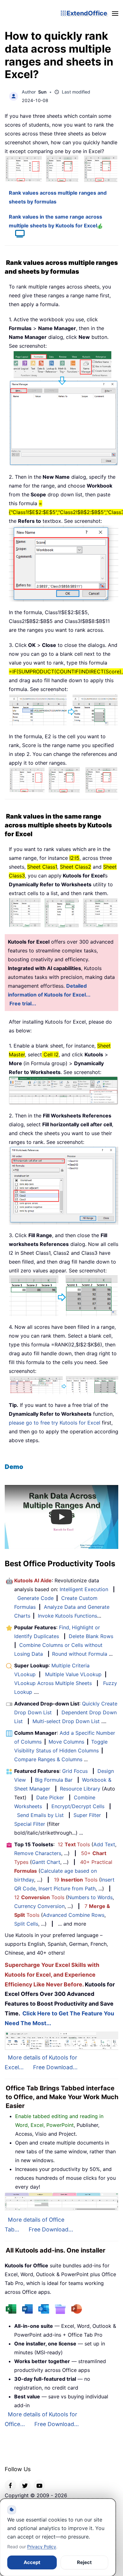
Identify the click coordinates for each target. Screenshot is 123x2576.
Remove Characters (38, 1853)
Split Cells (26, 1924)
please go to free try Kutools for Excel (55, 1423)
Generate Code (35, 1598)
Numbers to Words (90, 1897)
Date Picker (50, 1797)
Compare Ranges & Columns (48, 1759)
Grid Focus (75, 1771)
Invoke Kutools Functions (67, 1616)
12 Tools (74, 1844)
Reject (84, 2562)
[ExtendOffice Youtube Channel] (39, 2485)
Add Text (104, 1844)
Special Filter (30, 1824)
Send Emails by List (40, 1815)
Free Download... (55, 2067)
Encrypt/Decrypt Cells (78, 1806)
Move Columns (66, 1742)
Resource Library (80, 1789)
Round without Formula (80, 1654)
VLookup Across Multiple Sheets (53, 1683)
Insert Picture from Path (67, 1888)
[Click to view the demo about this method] (17, 235)
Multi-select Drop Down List (66, 1721)
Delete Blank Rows (91, 1636)
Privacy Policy (42, 2547)
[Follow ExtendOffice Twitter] (25, 2485)
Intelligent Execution (84, 1589)
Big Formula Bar (54, 1780)
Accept (32, 2562)
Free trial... (23, 1003)
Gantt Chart (46, 1862)
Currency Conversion (39, 1906)
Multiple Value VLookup (73, 1674)
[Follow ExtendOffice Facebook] (10, 2485)
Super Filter (87, 1815)
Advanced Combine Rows (74, 1915)
